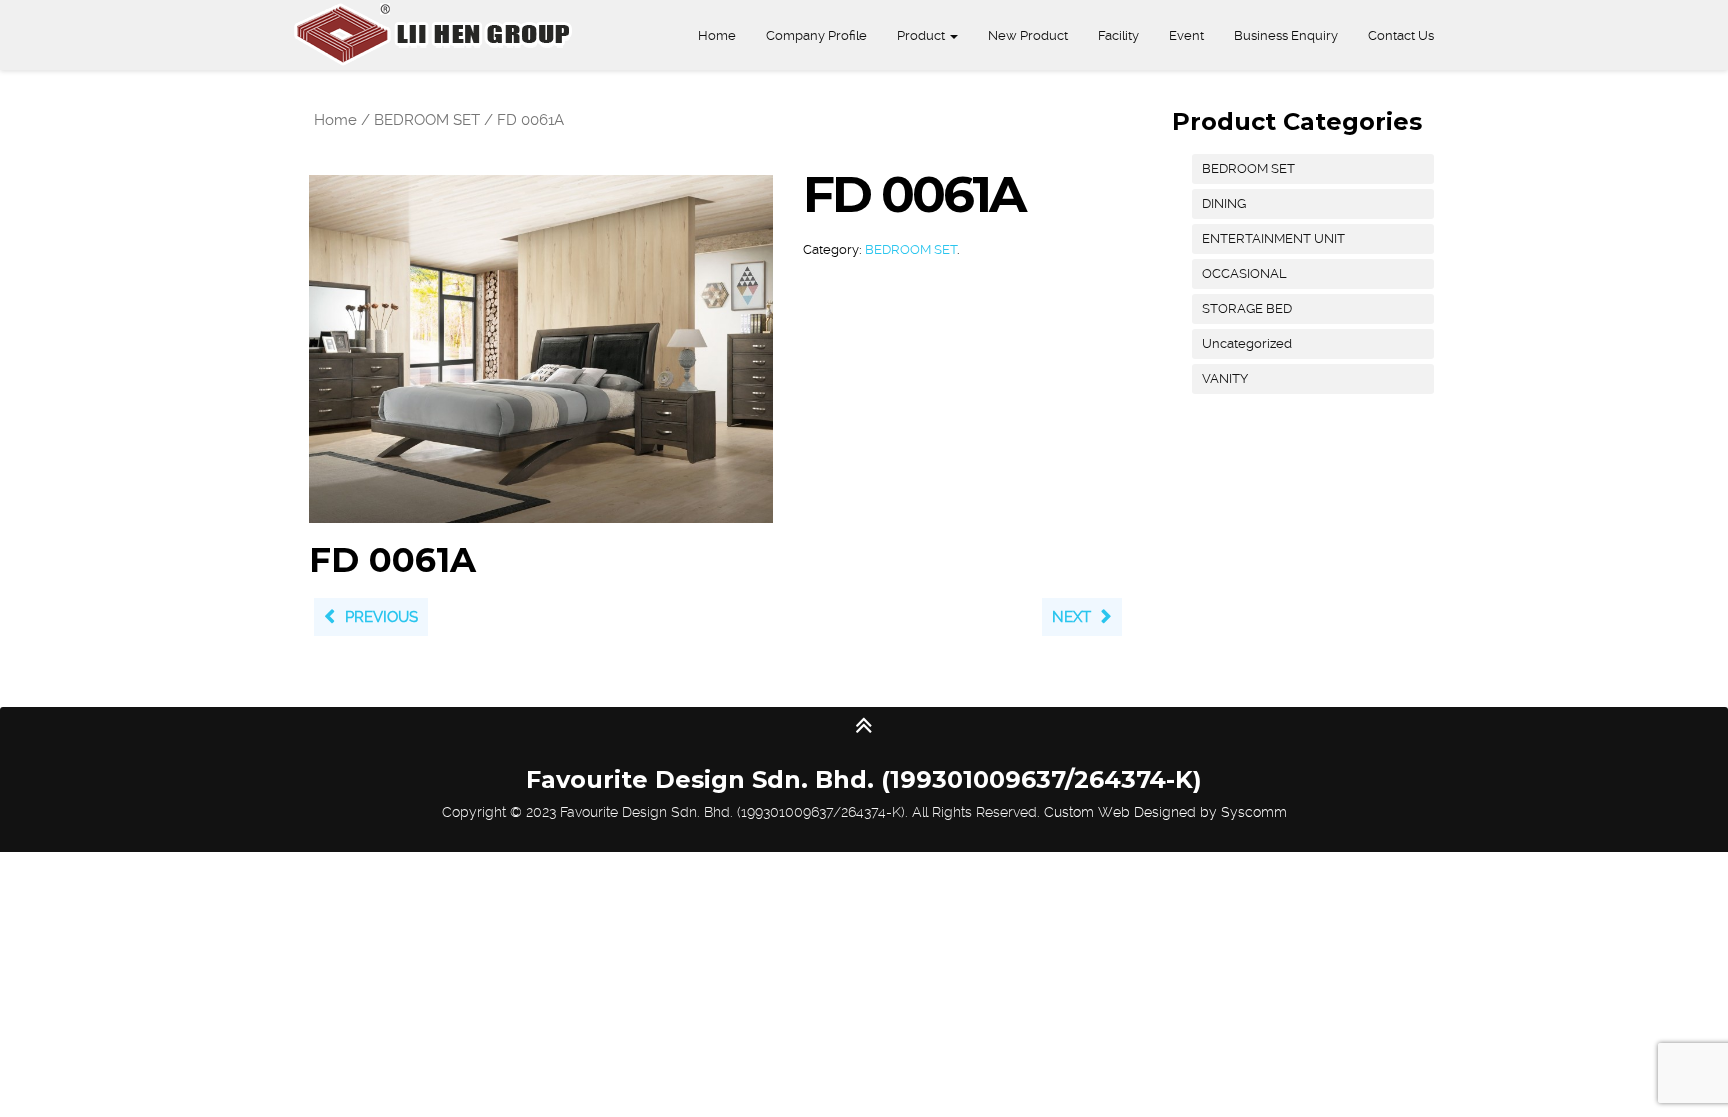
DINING (1224, 203)
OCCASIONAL (1244, 273)
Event (1186, 35)
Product (922, 35)
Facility (1118, 35)
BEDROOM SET (427, 120)
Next (1071, 617)
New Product (1028, 35)
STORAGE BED (1247, 308)
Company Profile (816, 35)
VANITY (1225, 378)
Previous (381, 617)
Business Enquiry (1286, 35)
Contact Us (1401, 35)
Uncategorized (1247, 343)
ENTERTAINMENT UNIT (1273, 238)
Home (717, 35)
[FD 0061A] (541, 348)
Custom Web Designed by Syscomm (1165, 812)
